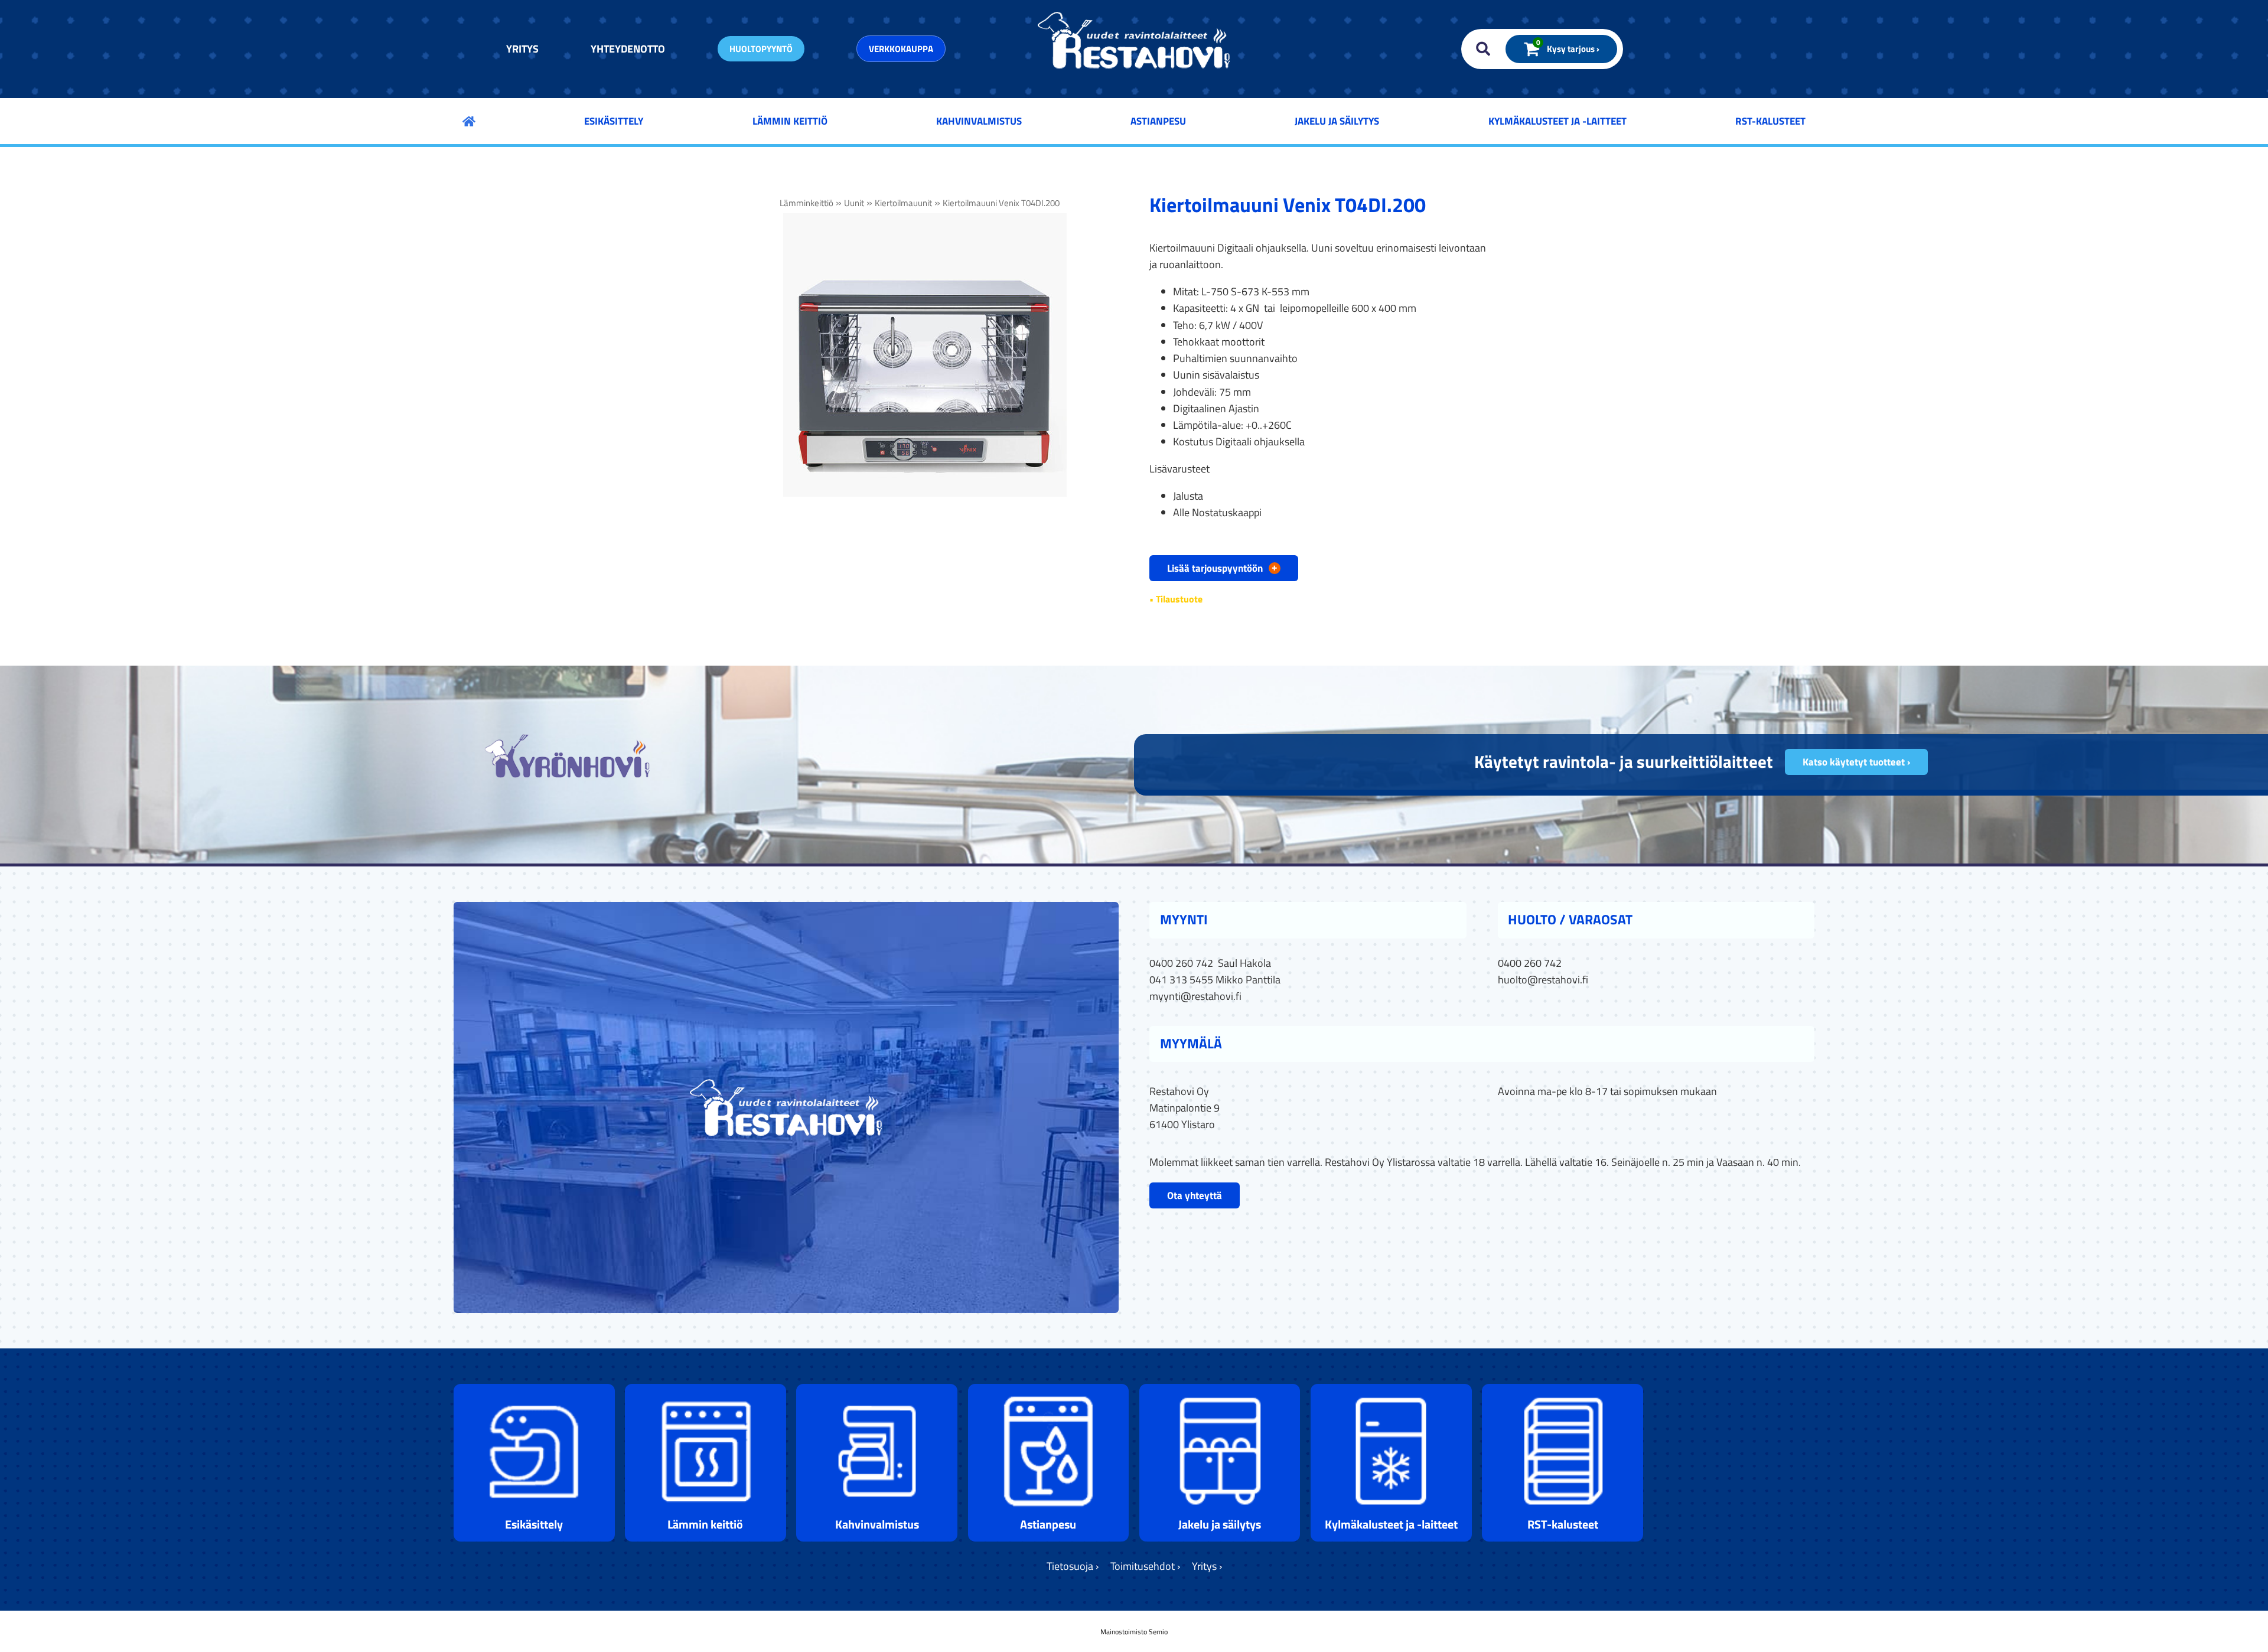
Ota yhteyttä (1195, 1195)
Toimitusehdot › (1145, 1566)
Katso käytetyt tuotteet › (1856, 762)
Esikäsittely (614, 121)
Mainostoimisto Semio (1134, 1632)
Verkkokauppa (901, 49)
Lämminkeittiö (806, 203)
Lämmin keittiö (790, 121)
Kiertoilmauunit (903, 203)
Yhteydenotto (628, 49)
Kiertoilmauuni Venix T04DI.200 (1001, 203)
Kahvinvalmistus (979, 121)
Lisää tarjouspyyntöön (1222, 568)
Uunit (854, 203)
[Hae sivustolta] (1480, 49)
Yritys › (1207, 1566)
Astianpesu (1158, 121)
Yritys (522, 49)
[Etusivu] (469, 121)
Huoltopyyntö (761, 49)
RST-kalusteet (1770, 121)
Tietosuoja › (1073, 1566)
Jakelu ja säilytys (1337, 121)
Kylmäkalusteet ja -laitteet (1557, 121)
